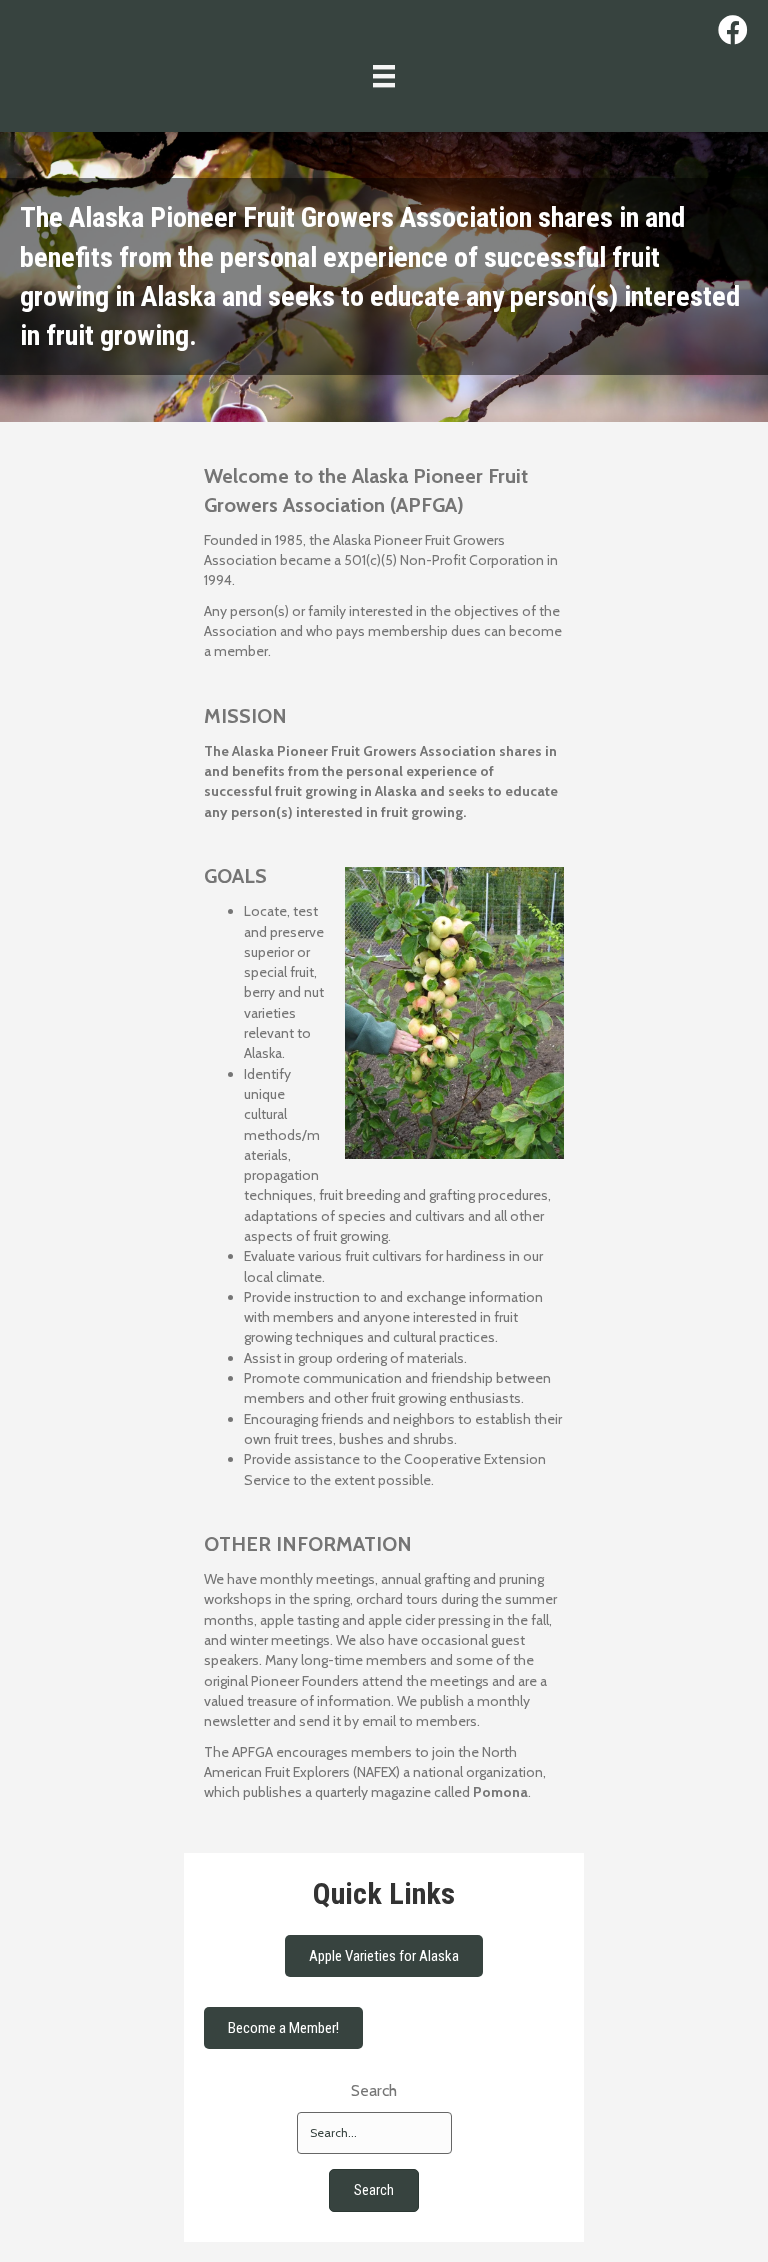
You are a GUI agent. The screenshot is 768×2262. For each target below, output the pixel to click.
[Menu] (384, 76)
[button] (374, 2190)
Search (374, 2090)
